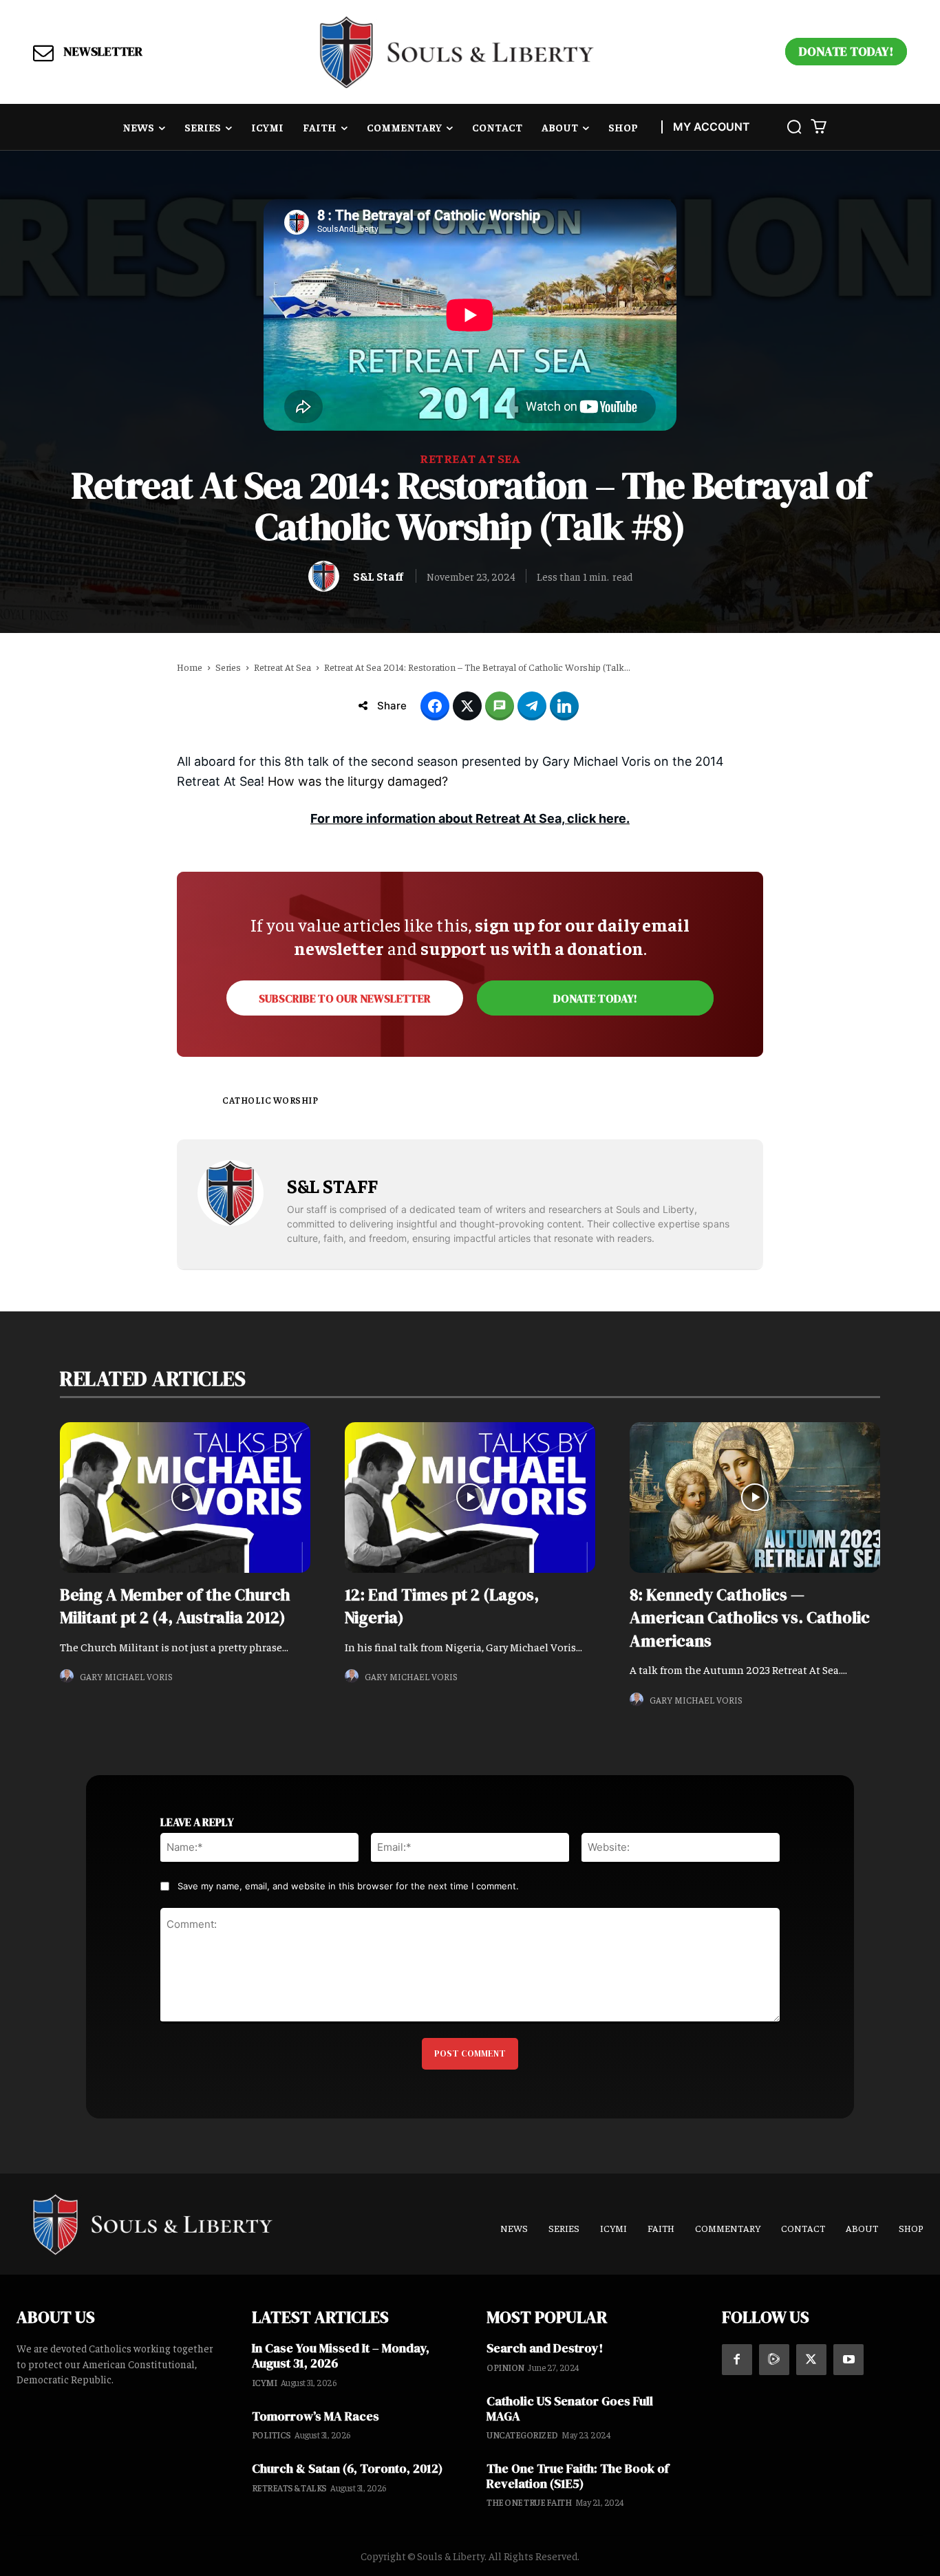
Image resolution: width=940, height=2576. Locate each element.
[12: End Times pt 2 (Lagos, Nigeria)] (470, 1497)
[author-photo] (69, 1676)
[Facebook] (737, 2359)
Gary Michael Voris (126, 1676)
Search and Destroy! (545, 2348)
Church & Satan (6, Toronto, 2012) (347, 2468)
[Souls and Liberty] (457, 52)
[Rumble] (774, 2359)
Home (190, 667)
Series (228, 667)
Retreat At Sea (470, 458)
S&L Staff (378, 576)
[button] (794, 127)
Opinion (505, 2367)
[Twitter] (811, 2359)
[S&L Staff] (327, 576)
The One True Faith (529, 2502)
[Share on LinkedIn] (564, 706)
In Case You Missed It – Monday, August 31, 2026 (341, 2355)
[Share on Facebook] (435, 706)
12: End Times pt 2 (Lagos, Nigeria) (442, 1606)
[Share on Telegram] (532, 706)
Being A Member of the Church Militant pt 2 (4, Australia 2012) (175, 1606)
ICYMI (265, 2382)
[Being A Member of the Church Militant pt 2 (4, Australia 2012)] (185, 1497)
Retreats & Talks (289, 2488)
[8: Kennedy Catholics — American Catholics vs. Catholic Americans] (755, 1497)
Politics (271, 2435)
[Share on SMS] (500, 706)
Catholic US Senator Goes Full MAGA (570, 2408)
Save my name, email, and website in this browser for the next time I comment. (348, 1886)
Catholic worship (270, 1100)
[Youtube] (848, 2359)
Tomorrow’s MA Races (316, 2416)
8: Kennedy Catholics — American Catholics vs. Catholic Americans (750, 1618)
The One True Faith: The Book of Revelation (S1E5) (578, 2476)
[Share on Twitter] (467, 706)
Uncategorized (522, 2435)
